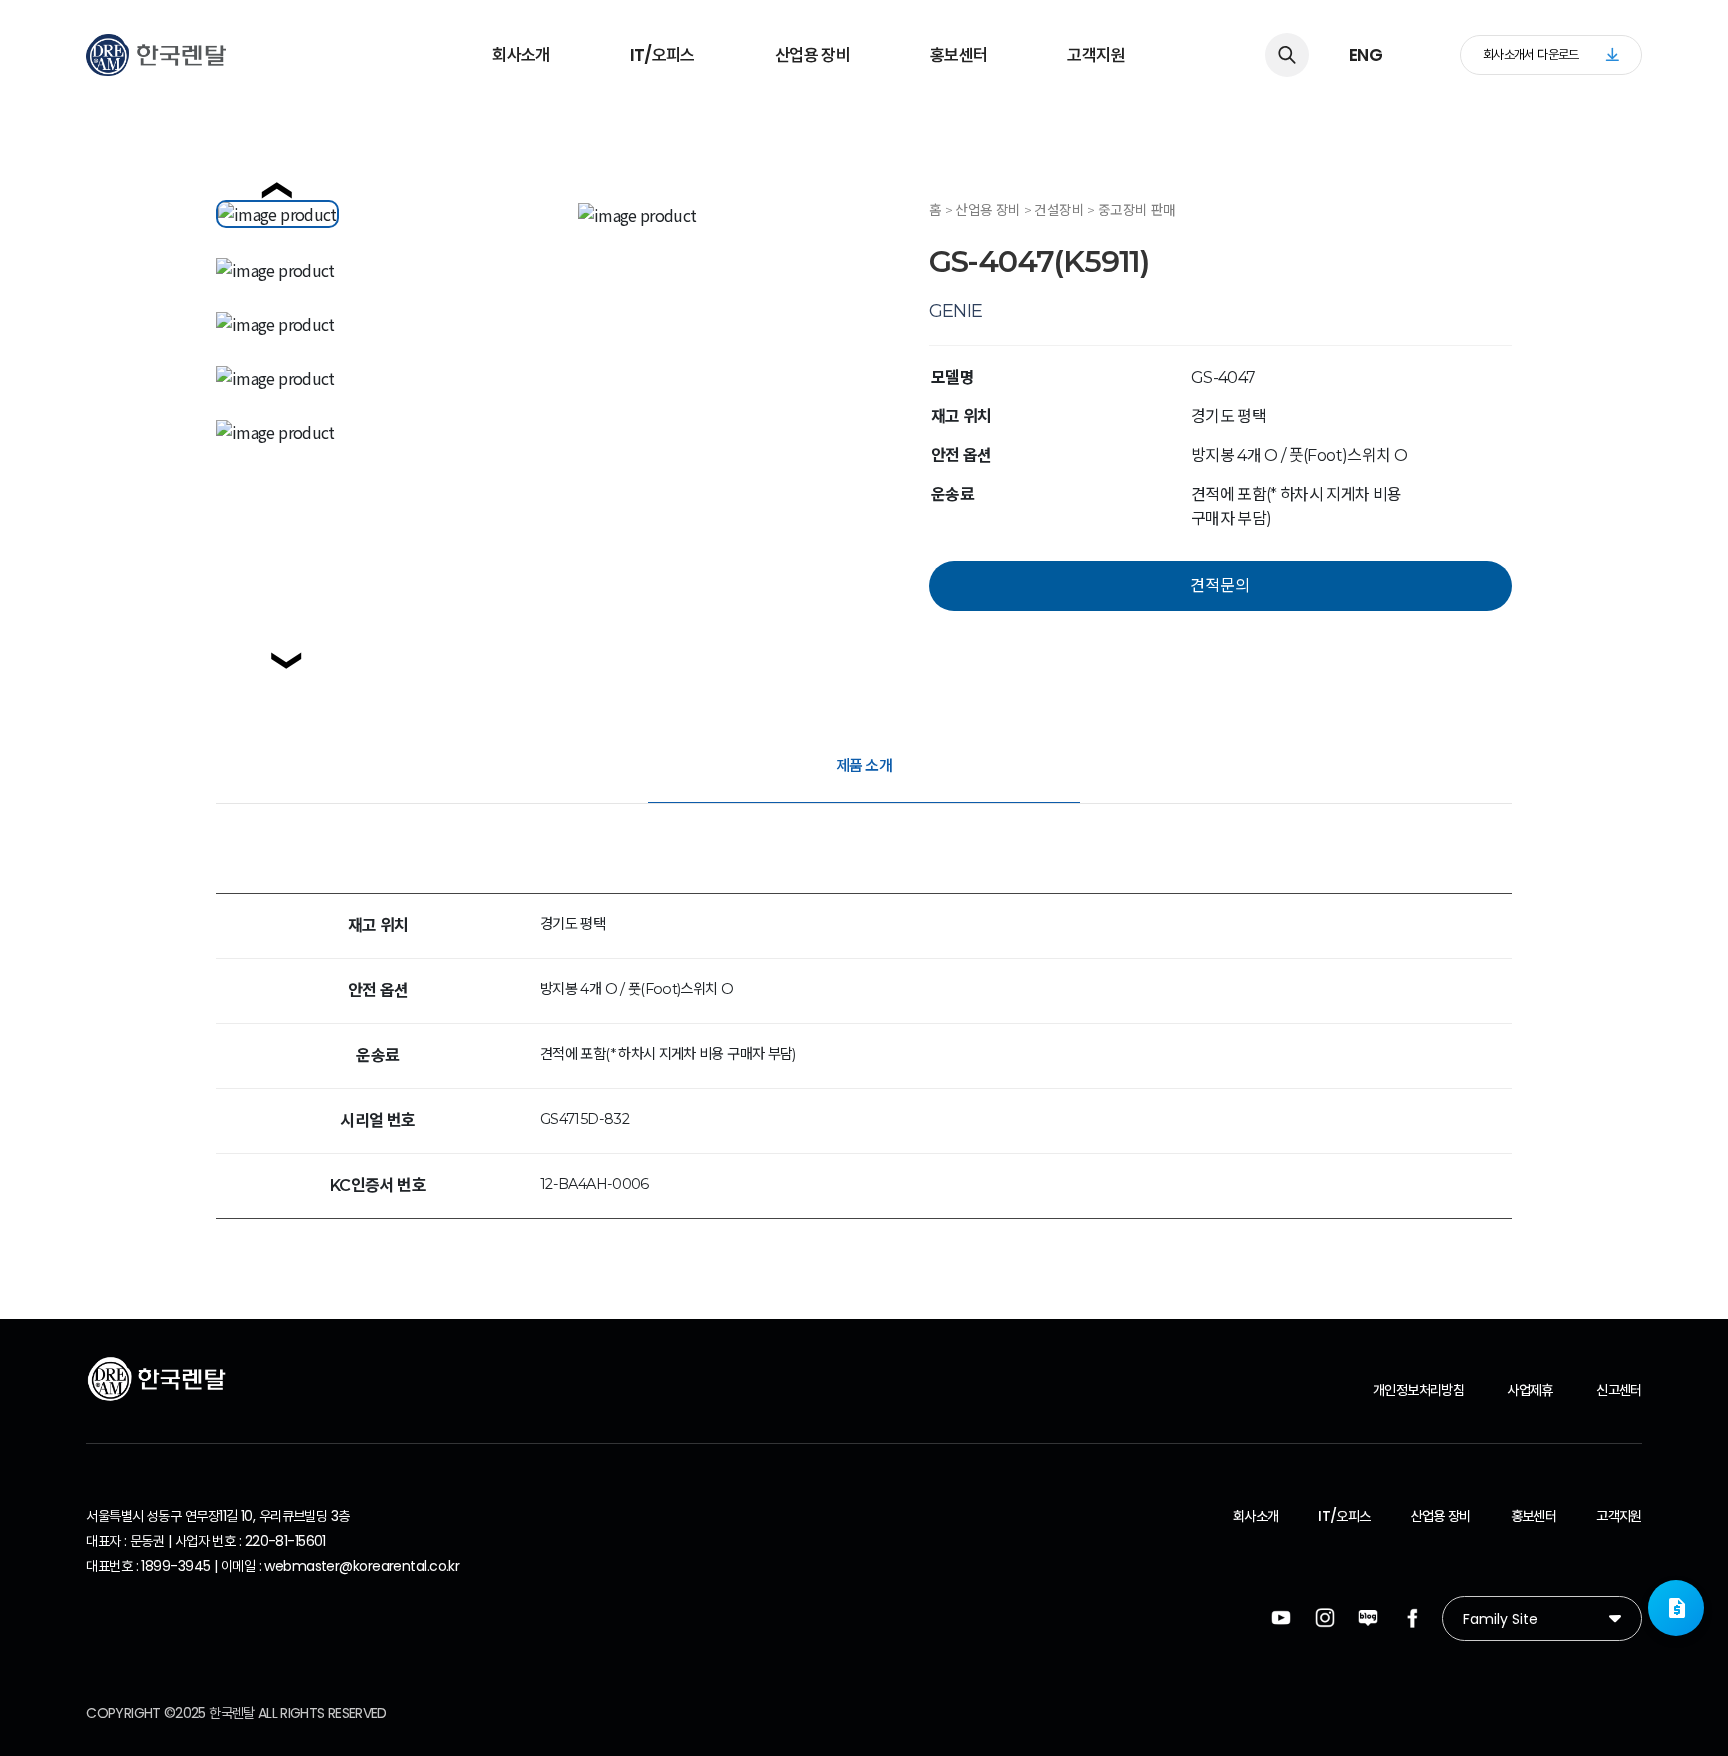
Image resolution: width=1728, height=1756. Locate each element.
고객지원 (1095, 55)
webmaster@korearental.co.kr (361, 1566)
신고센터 (1618, 1390)
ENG (1365, 55)
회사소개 (520, 55)
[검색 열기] (1287, 55)
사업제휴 (1529, 1390)
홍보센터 (958, 55)
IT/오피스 (662, 55)
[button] (1676, 1608)
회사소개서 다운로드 (1531, 54)
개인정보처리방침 (1418, 1390)
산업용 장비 (812, 55)
